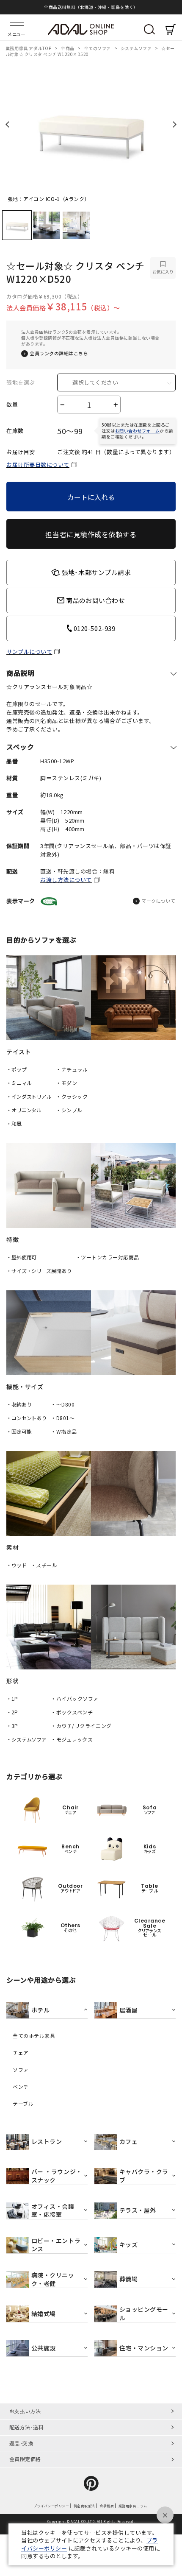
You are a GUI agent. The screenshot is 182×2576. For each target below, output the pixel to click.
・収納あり (19, 1404)
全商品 (68, 48)
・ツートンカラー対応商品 (108, 1257)
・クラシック (72, 1096)
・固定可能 (19, 1431)
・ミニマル (19, 1083)
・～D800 (63, 1404)
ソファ (21, 2070)
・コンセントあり (26, 1418)
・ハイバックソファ (75, 1698)
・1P (12, 1698)
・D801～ (63, 1418)
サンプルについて (29, 652)
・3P (12, 1726)
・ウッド (17, 1565)
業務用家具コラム (133, 2506)
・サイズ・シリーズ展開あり (39, 1271)
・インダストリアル (29, 1096)
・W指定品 (64, 1431)
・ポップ (17, 1069)
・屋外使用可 (21, 1257)
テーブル (23, 2104)
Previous (7, 124)
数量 (12, 405)
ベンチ (21, 2087)
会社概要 (107, 2506)
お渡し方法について (66, 880)
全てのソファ (98, 48)
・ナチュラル (72, 1069)
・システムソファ (26, 1739)
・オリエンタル (24, 1110)
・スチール (44, 1565)
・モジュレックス (72, 1739)
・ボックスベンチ (72, 1712)
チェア (21, 2053)
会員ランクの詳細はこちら (59, 353)
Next (175, 124)
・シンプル (69, 1110)
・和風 (14, 1123)
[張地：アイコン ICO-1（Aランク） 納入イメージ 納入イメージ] (91, 127)
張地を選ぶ (21, 382)
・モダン (66, 1083)
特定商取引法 (84, 2506)
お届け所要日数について (38, 465)
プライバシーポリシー (51, 2506)
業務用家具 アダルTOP (29, 48)
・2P (12, 1712)
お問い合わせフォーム (137, 431)
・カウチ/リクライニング (81, 1726)
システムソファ (137, 48)
